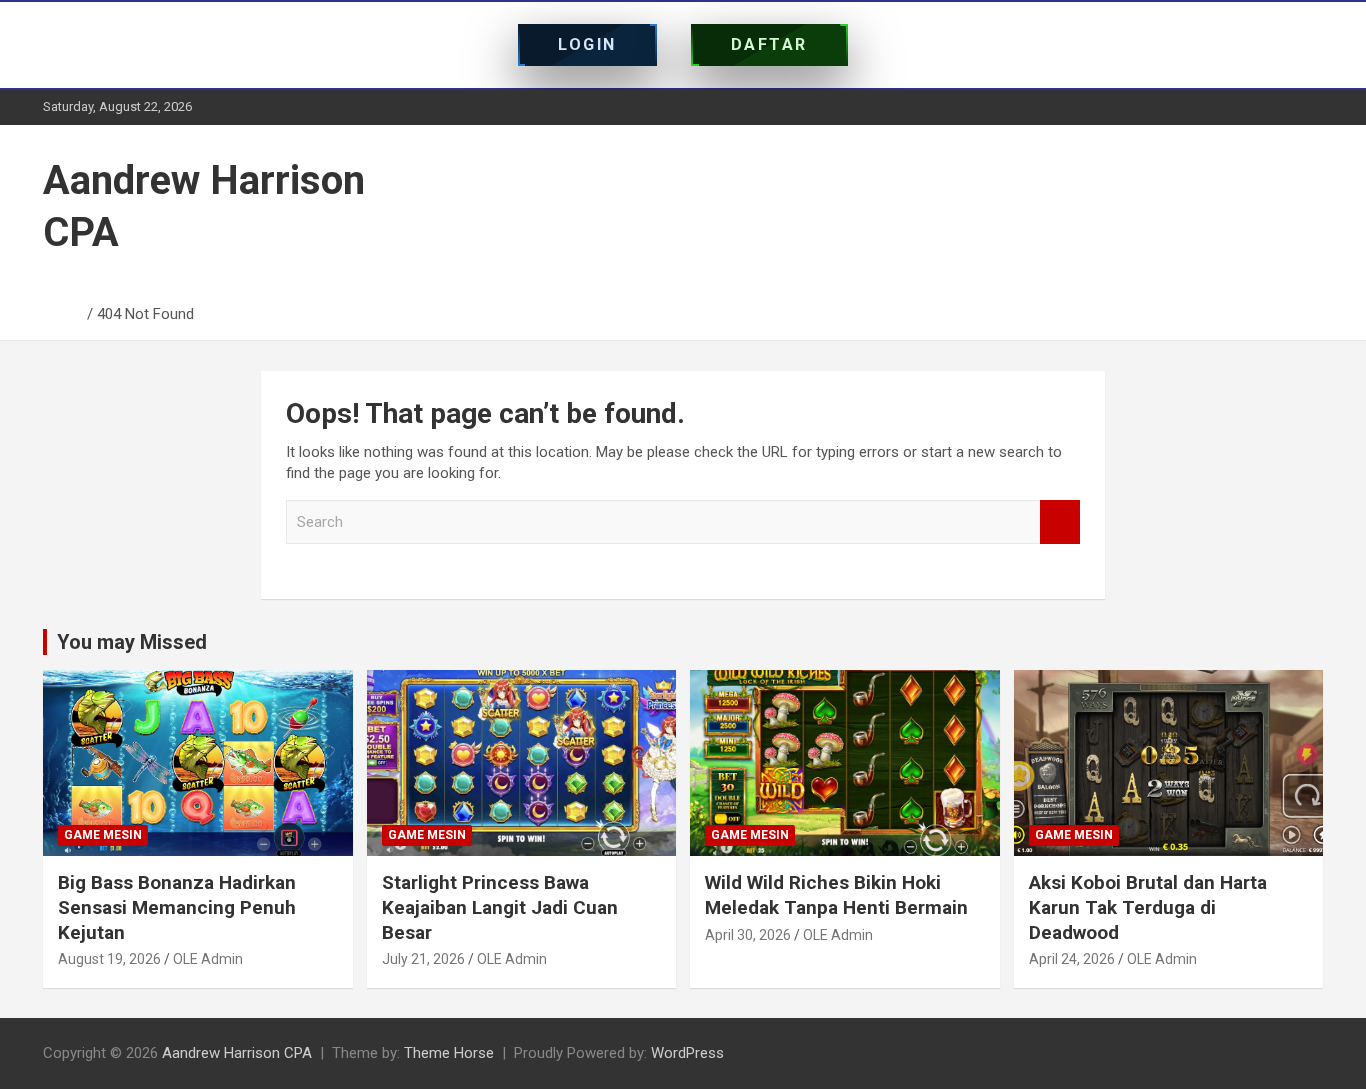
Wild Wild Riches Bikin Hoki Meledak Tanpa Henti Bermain (836, 895)
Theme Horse (449, 1053)
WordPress (687, 1053)
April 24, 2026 (1072, 959)
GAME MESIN (103, 835)
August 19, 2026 (109, 959)
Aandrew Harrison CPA (237, 1053)
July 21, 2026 (423, 959)
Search (1060, 522)
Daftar (769, 44)
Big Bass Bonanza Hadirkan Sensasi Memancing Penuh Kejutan (177, 907)
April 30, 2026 (748, 935)
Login (587, 44)
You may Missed (132, 642)
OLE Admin (208, 959)
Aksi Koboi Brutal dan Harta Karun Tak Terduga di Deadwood (1148, 907)
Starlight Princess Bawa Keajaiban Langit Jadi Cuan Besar (500, 907)
